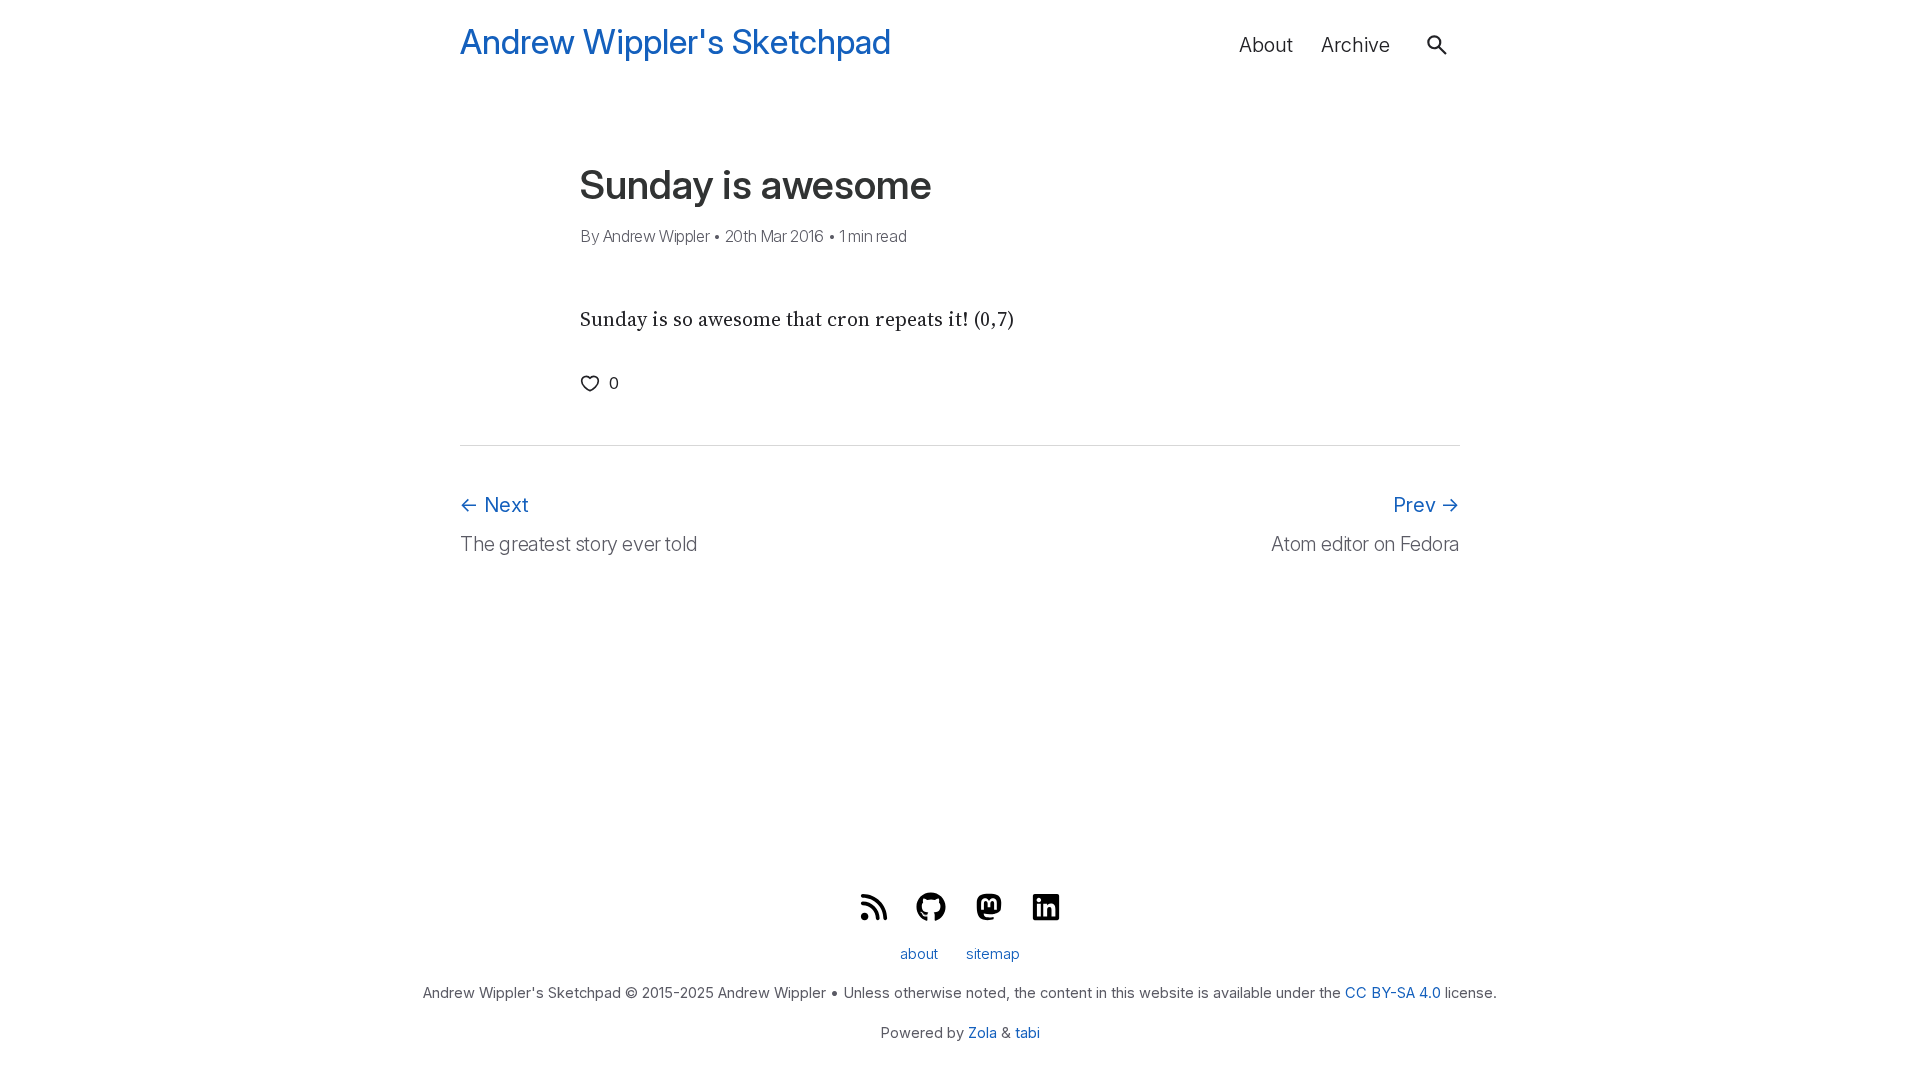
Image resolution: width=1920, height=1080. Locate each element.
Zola (982, 1033)
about (919, 954)
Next (494, 505)
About (1266, 45)
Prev (1426, 505)
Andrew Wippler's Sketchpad (675, 42)
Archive (1355, 45)
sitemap (993, 954)
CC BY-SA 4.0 (1393, 993)
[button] (1437, 45)
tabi (1027, 1033)
